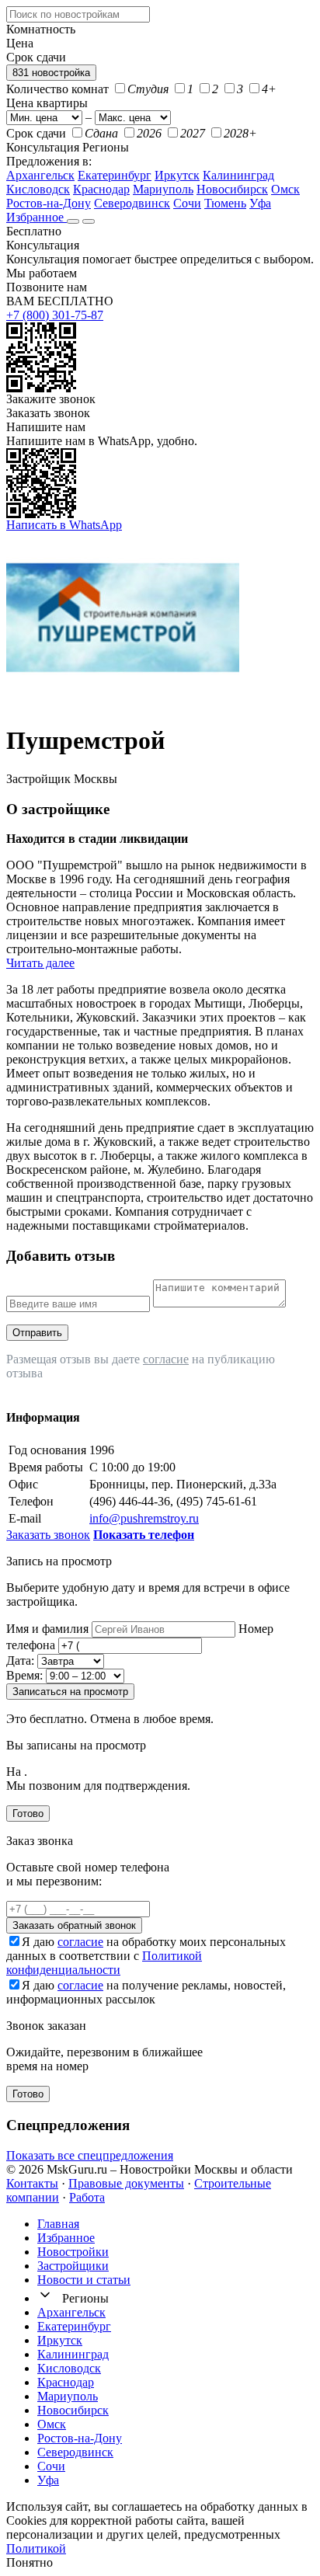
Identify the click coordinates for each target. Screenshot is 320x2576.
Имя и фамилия (47, 1629)
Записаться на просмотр (70, 1692)
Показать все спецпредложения (90, 2155)
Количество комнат (57, 89)
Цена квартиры (47, 103)
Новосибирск (232, 189)
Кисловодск (38, 189)
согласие (166, 1359)
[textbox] (78, 14)
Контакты (32, 2183)
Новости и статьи (84, 2280)
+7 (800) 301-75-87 (55, 315)
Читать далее (40, 963)
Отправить (37, 1333)
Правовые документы (126, 2183)
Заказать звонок (48, 413)
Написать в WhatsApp (64, 525)
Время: (24, 1675)
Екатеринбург (115, 175)
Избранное (37, 217)
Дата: (20, 1660)
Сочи (187, 203)
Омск (285, 189)
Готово (28, 1814)
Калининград (238, 175)
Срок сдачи (36, 133)
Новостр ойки (73, 2252)
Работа (87, 2197)
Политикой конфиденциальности (104, 1963)
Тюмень (225, 203)
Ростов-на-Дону (49, 203)
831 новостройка (51, 73)
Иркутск (177, 175)
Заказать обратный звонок (74, 1925)
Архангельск (40, 175)
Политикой (36, 2548)
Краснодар (101, 189)
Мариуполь (163, 189)
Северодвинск (132, 203)
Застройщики (73, 2266)
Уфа (260, 203)
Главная (58, 2224)
